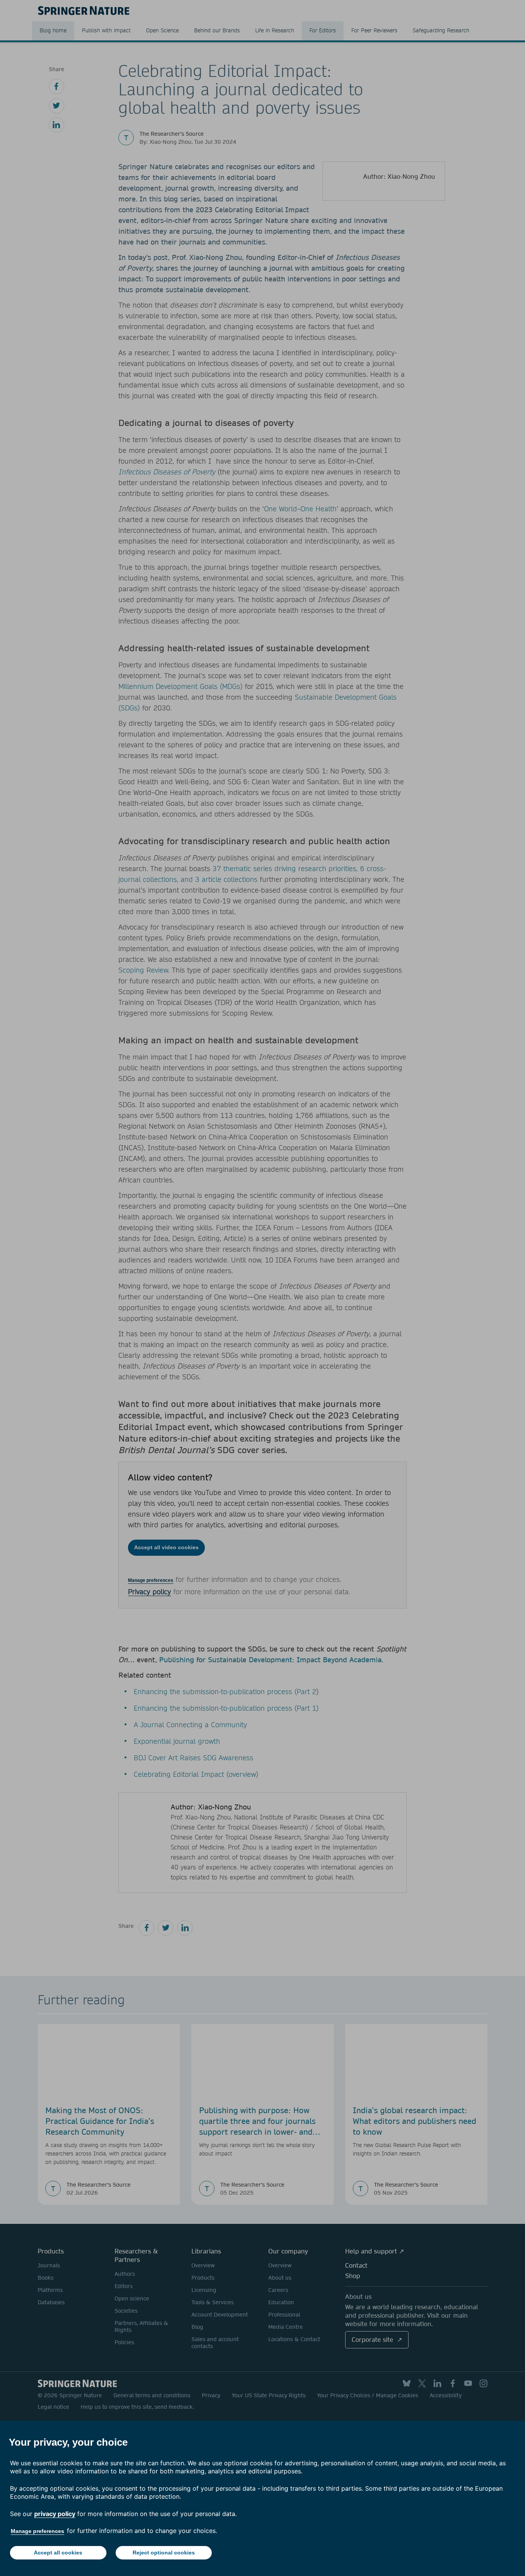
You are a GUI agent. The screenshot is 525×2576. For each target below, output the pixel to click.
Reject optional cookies (164, 2553)
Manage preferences (37, 2531)
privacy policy (55, 2514)
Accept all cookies (58, 2553)
